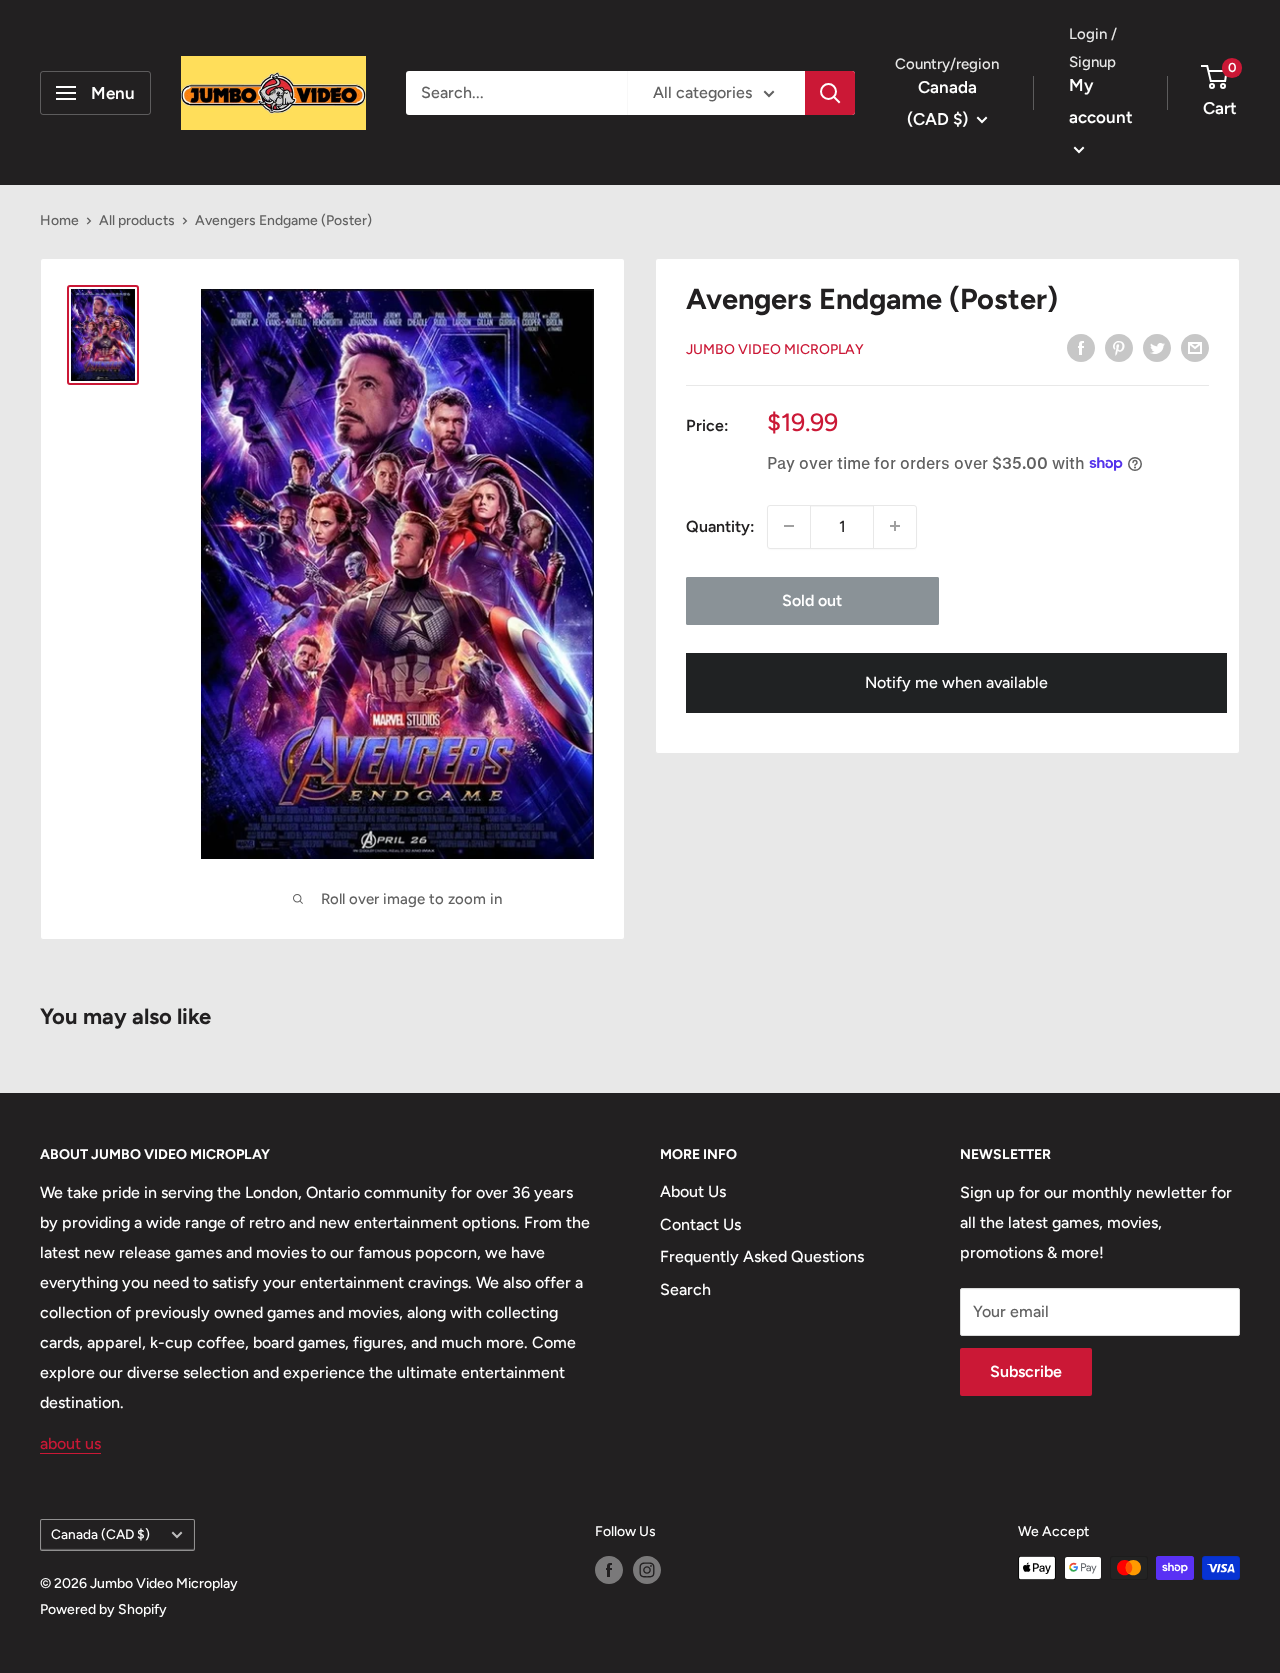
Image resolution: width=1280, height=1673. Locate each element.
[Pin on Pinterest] (1119, 347)
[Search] (830, 93)
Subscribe (1026, 1371)
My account (1101, 101)
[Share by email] (1195, 347)
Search (685, 1289)
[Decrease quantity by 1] (789, 526)
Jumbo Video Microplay (775, 348)
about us (70, 1443)
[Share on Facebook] (1081, 347)
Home (59, 220)
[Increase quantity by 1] (895, 526)
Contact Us (700, 1224)
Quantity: (720, 525)
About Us (693, 1191)
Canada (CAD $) (100, 1534)
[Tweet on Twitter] (1157, 347)
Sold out (812, 599)
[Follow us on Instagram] (647, 1570)
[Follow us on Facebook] (609, 1570)
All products (137, 220)
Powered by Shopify (103, 1609)
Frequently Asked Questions (762, 1256)
